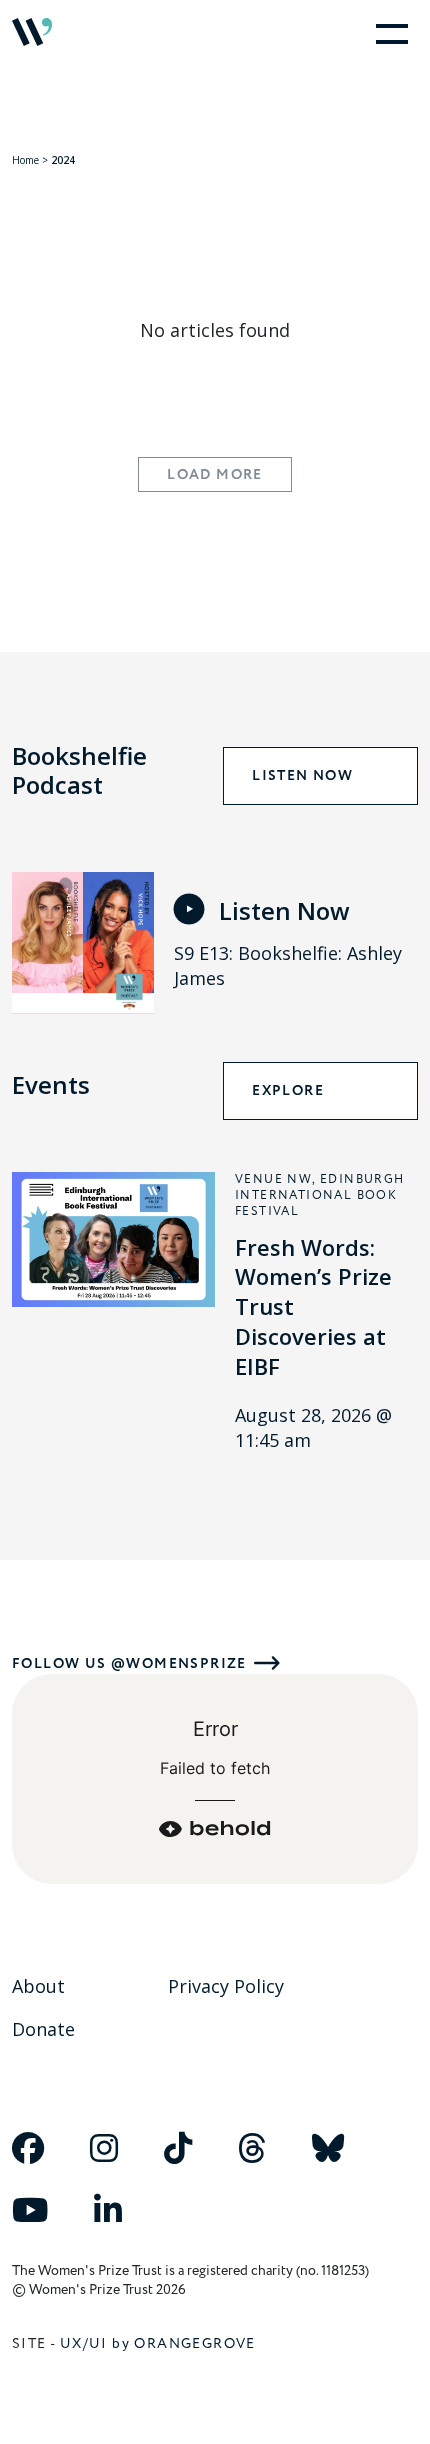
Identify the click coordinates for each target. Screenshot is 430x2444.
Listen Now (302, 776)
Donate (43, 2029)
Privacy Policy (226, 1986)
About (38, 1986)
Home (25, 160)
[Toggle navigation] (388, 32)
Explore (288, 1091)
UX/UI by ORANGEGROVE (158, 2343)
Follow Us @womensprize (129, 1663)
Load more (215, 475)
